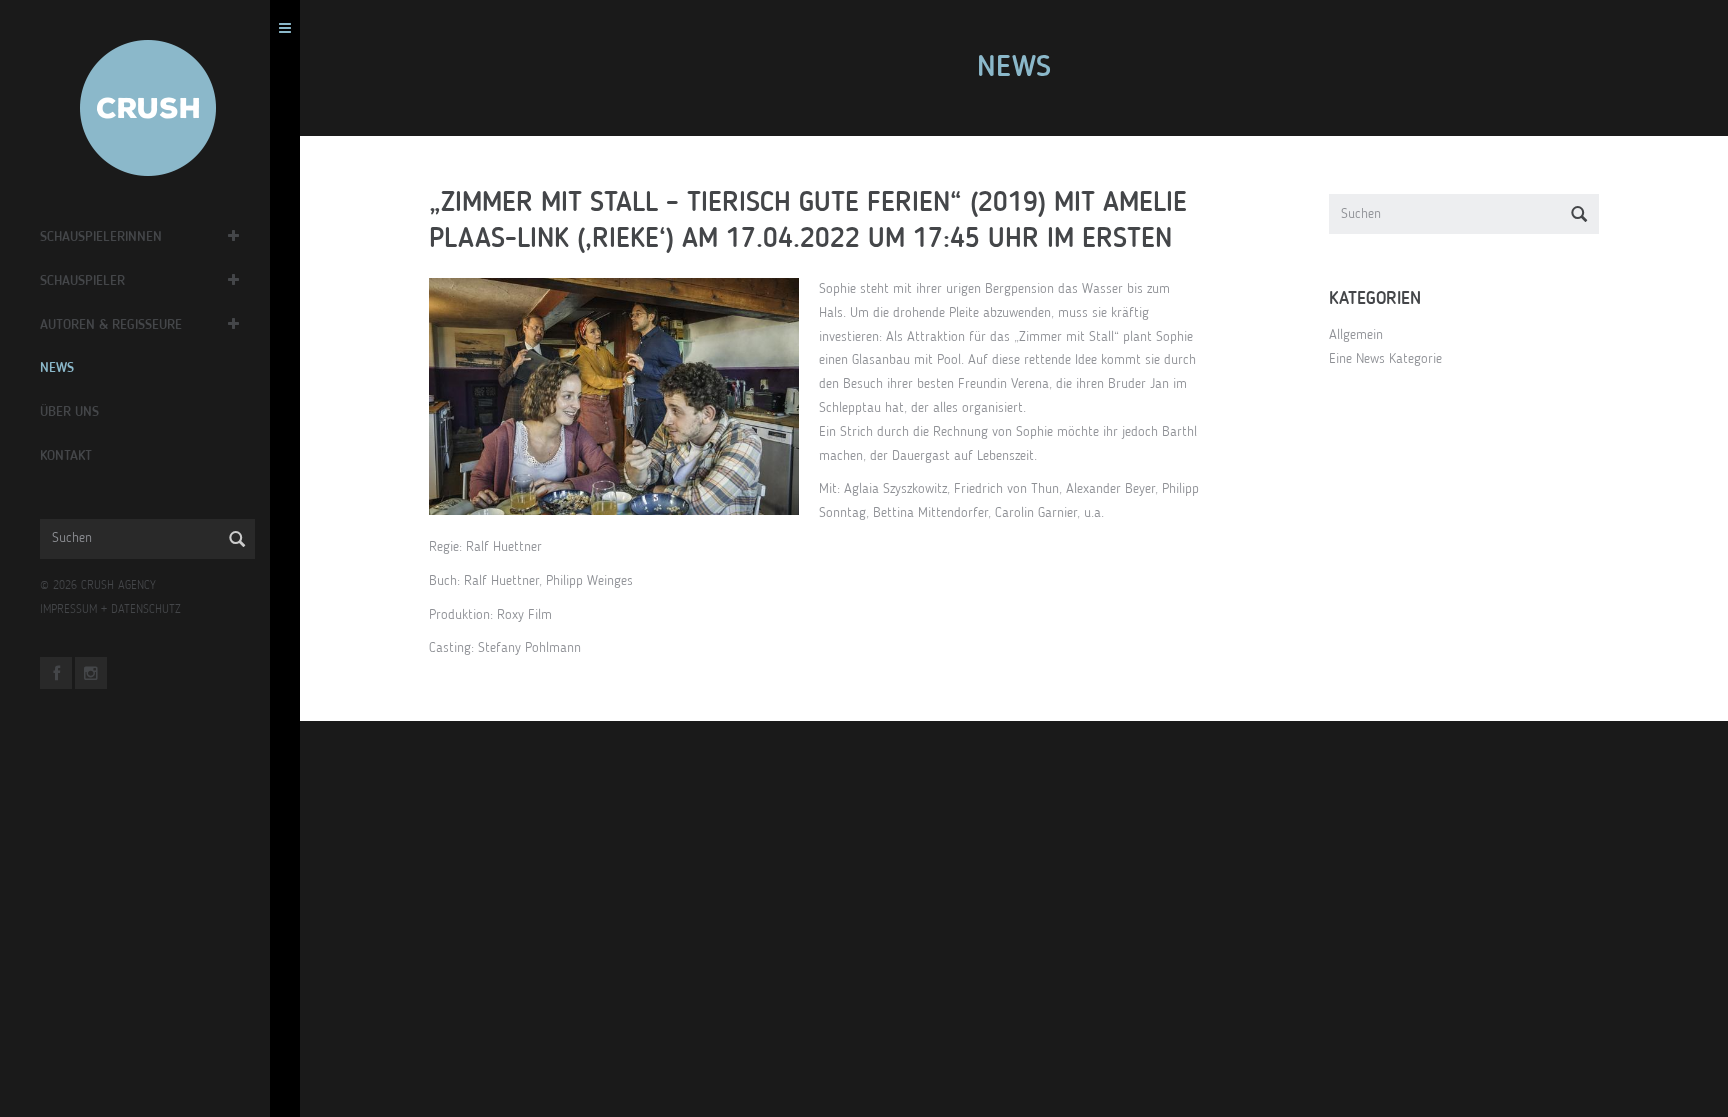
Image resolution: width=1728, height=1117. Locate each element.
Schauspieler (82, 281)
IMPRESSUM (68, 610)
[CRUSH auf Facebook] (56, 673)
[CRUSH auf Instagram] (91, 673)
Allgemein (1356, 335)
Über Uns (69, 412)
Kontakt (66, 456)
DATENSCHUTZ (146, 610)
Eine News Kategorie (1385, 359)
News (57, 368)
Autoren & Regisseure (111, 325)
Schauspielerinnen (101, 237)
